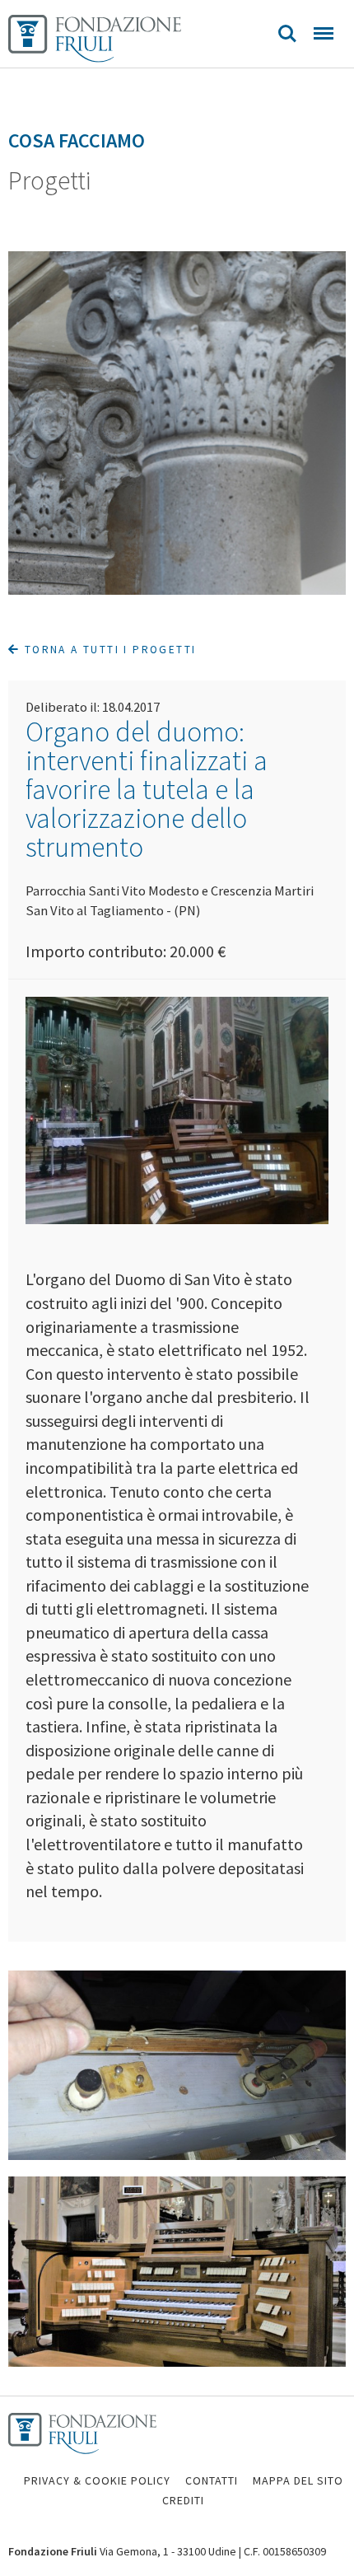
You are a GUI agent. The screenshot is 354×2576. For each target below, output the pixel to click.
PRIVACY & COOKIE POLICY (97, 2480)
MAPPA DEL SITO (298, 2480)
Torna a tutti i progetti (108, 650)
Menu (324, 34)
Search (287, 34)
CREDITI (183, 2500)
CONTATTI (212, 2480)
